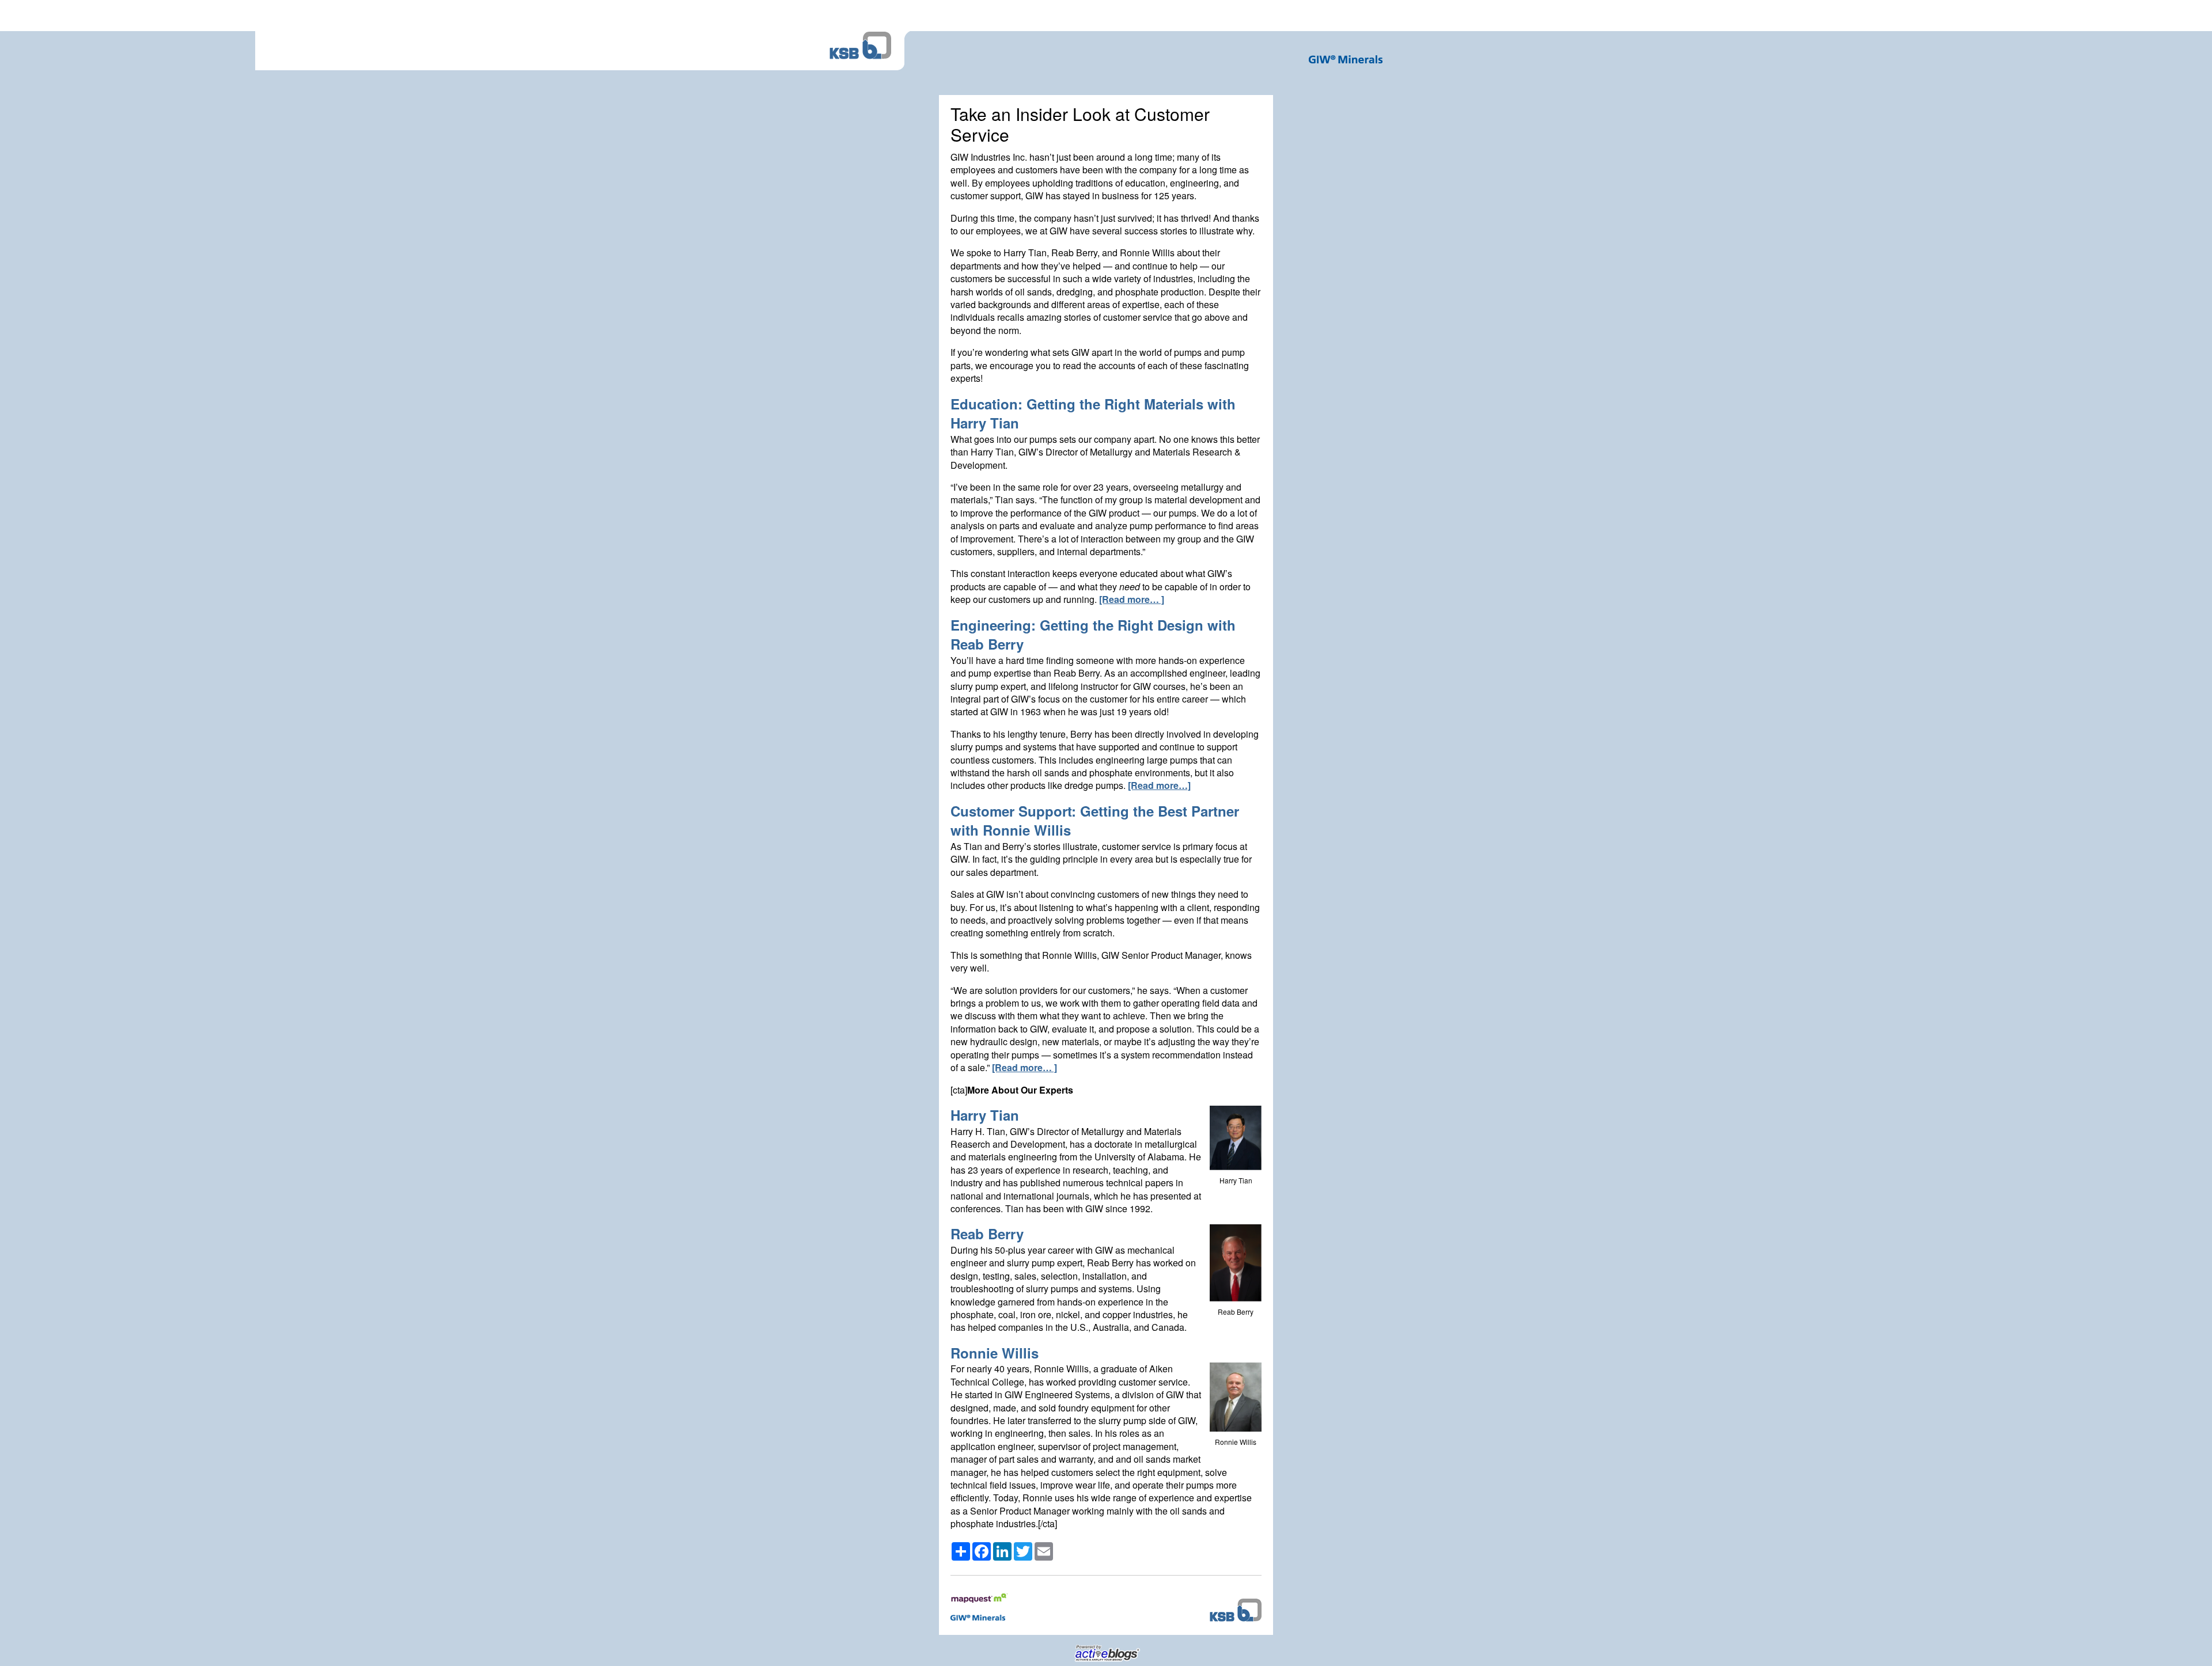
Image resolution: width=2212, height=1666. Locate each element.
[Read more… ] (1132, 599)
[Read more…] (1159, 785)
